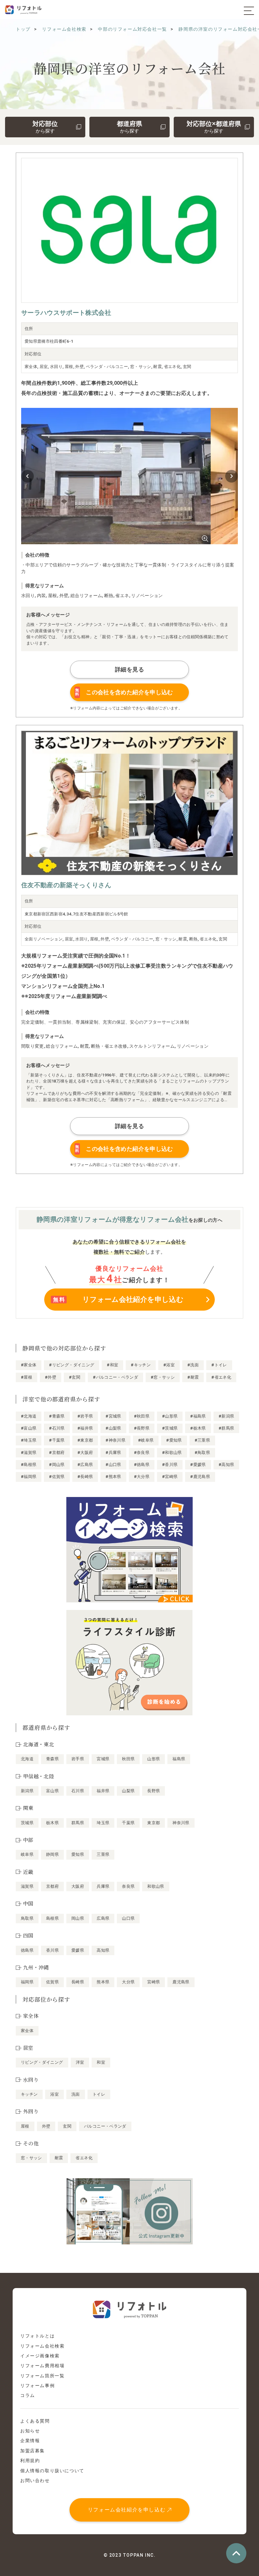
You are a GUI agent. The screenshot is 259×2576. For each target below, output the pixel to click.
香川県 (52, 1950)
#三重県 (202, 1440)
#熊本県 (113, 1477)
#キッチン (141, 1365)
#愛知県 (174, 1440)
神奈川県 (181, 1823)
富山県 (52, 1791)
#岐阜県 (146, 1440)
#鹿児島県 (200, 1477)
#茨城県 (170, 1428)
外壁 (46, 2126)
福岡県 (27, 1982)
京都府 (52, 1886)
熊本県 (103, 1982)
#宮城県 (113, 1416)
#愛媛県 (198, 1465)
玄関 (67, 2126)
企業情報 (30, 2441)
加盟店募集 (33, 2451)
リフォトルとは (37, 2336)
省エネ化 (84, 2158)
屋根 (25, 2126)
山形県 (154, 1759)
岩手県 (78, 1759)
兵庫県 (103, 1886)
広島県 (103, 1918)
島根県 (52, 1918)
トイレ (99, 2094)
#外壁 (51, 1377)
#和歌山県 (172, 1453)
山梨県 (128, 1791)
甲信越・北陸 (39, 1776)
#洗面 (193, 1365)
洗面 (76, 2094)
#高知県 (226, 1465)
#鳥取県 (202, 1453)
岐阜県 (27, 1854)
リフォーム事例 (37, 2386)
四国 (28, 1935)
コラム (28, 2395)
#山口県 (113, 1465)
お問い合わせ (35, 2480)
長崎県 (78, 1982)
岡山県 (78, 1918)
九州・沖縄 (36, 1967)
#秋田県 (142, 1416)
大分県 (128, 1982)
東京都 (154, 1823)
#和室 (112, 1365)
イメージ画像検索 (40, 2356)
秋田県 (128, 1759)
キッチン (29, 2094)
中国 (28, 1903)
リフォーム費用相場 (42, 2366)
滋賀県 (27, 1886)
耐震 (59, 2158)
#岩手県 (85, 1416)
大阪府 (78, 1886)
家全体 (27, 2031)
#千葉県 (57, 1440)
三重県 (103, 1854)
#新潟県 (226, 1416)
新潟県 (27, 1791)
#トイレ (219, 1365)
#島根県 (29, 1465)
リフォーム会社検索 (42, 2346)
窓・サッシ (31, 2158)
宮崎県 (154, 1982)
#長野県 (142, 1428)
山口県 (128, 1918)
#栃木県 (198, 1428)
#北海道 (29, 1416)
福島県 (179, 1759)
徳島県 (27, 1950)
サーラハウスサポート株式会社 (66, 313)
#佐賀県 (57, 1477)
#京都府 (57, 1453)
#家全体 (29, 1365)
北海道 (27, 1759)
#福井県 (85, 1428)
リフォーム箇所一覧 (42, 2376)
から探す (45, 127)
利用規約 (30, 2461)
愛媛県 (78, 1950)
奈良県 (128, 1886)
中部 (28, 1840)
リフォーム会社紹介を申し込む (127, 2510)
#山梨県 (113, 1428)
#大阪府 (85, 1453)
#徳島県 (142, 1465)
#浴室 (169, 1365)
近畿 (28, 1872)
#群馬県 (226, 1428)
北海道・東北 (39, 1744)
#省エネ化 (221, 1377)
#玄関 (75, 1377)
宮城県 (103, 1759)
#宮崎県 (170, 1477)
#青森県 (57, 1416)
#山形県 (170, 1416)
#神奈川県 (115, 1440)
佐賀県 (52, 1982)
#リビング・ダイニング (72, 1365)
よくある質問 (35, 2421)
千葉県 (128, 1823)
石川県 (78, 1791)
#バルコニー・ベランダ (115, 1377)
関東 (28, 1808)
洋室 (80, 2062)
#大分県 (142, 1477)
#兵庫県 (113, 1453)
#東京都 (85, 1440)
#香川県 (170, 1465)
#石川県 (57, 1428)
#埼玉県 (29, 1440)
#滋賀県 (29, 1453)
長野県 (154, 1791)
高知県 (103, 1950)
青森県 (52, 1759)
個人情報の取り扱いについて (52, 2471)
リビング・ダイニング (42, 2062)
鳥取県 (27, 1918)
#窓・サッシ (163, 1377)
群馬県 (78, 1823)
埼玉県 (103, 1823)
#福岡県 (29, 1477)
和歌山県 (156, 1886)
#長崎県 (85, 1477)
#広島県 (85, 1465)
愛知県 (78, 1854)
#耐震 (193, 1377)
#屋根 (27, 1377)
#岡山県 (57, 1465)
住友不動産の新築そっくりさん (66, 885)
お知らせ (30, 2431)
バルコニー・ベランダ (105, 2126)
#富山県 (29, 1428)
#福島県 (198, 1416)
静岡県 (52, 1854)
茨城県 (27, 1823)
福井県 (103, 1791)
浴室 (54, 2094)
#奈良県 (142, 1453)
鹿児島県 (181, 1982)
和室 (101, 2062)
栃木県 (52, 1823)
